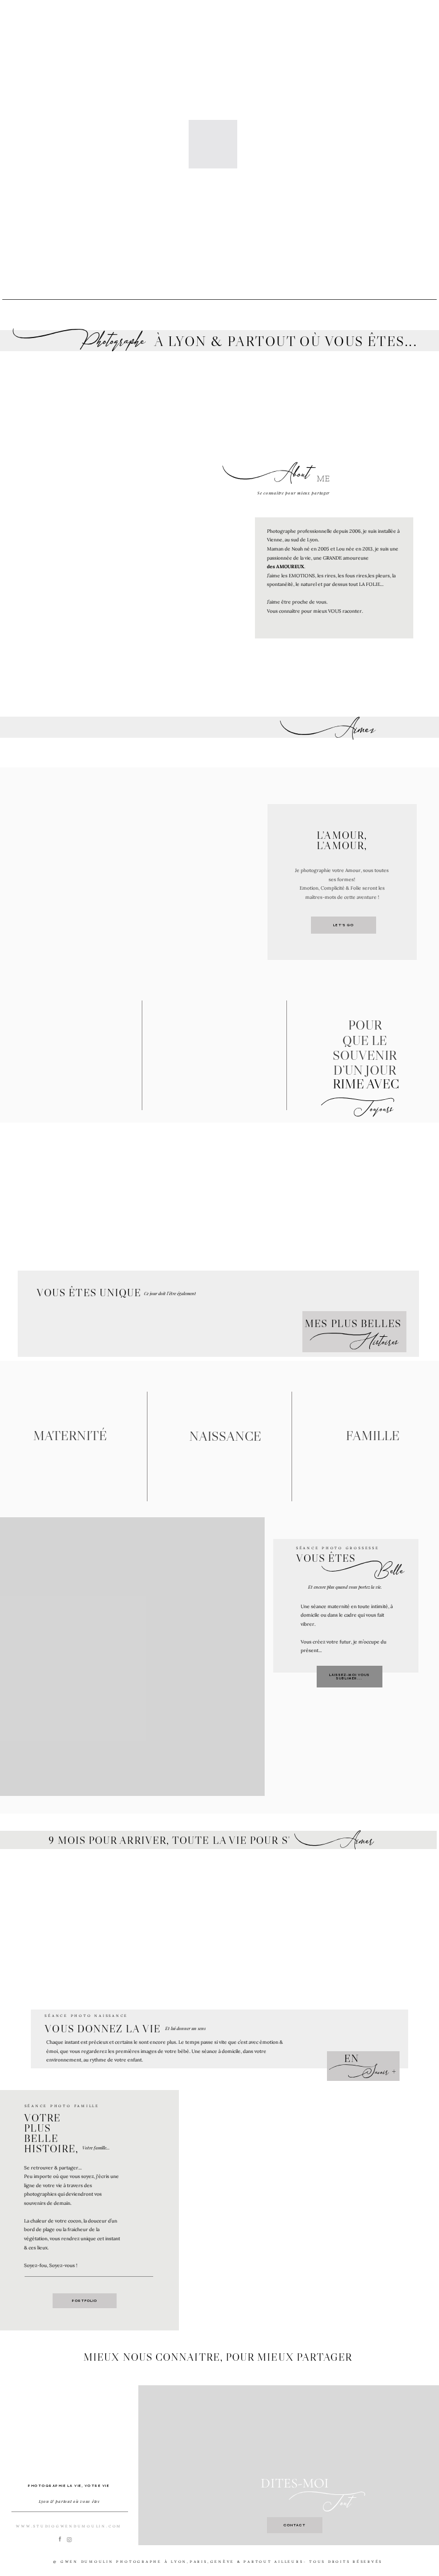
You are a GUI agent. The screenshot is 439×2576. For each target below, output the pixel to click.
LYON (179, 2562)
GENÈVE (223, 2562)
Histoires (354, 1342)
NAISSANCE (225, 1436)
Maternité (70, 1436)
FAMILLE (373, 1436)
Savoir (359, 2072)
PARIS (199, 2562)
